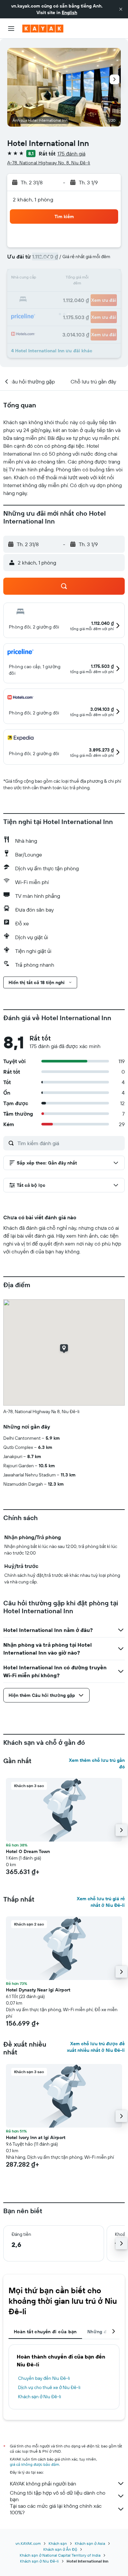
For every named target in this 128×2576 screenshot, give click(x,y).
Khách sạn (58, 2543)
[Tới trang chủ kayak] (43, 29)
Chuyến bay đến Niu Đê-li (44, 2378)
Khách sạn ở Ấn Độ (60, 2549)
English (69, 12)
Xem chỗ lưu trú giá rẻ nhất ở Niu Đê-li (101, 1902)
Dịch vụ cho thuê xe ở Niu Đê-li (49, 2387)
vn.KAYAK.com (28, 2543)
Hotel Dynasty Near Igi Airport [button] (38, 1990)
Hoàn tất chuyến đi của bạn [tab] (45, 2332)
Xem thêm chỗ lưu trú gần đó (97, 1763)
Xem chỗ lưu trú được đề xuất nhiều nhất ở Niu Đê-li (96, 2047)
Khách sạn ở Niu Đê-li (40, 2397)
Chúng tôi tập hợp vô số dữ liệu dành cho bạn (58, 2496)
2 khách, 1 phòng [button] (33, 199)
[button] (121, 9)
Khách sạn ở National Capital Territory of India (60, 2555)
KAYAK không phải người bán (43, 2483)
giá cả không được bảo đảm (34, 2464)
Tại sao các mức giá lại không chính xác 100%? (56, 2509)
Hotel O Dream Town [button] (28, 1851)
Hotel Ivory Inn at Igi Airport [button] (36, 2137)
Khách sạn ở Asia (90, 2543)
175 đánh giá (71, 154)
